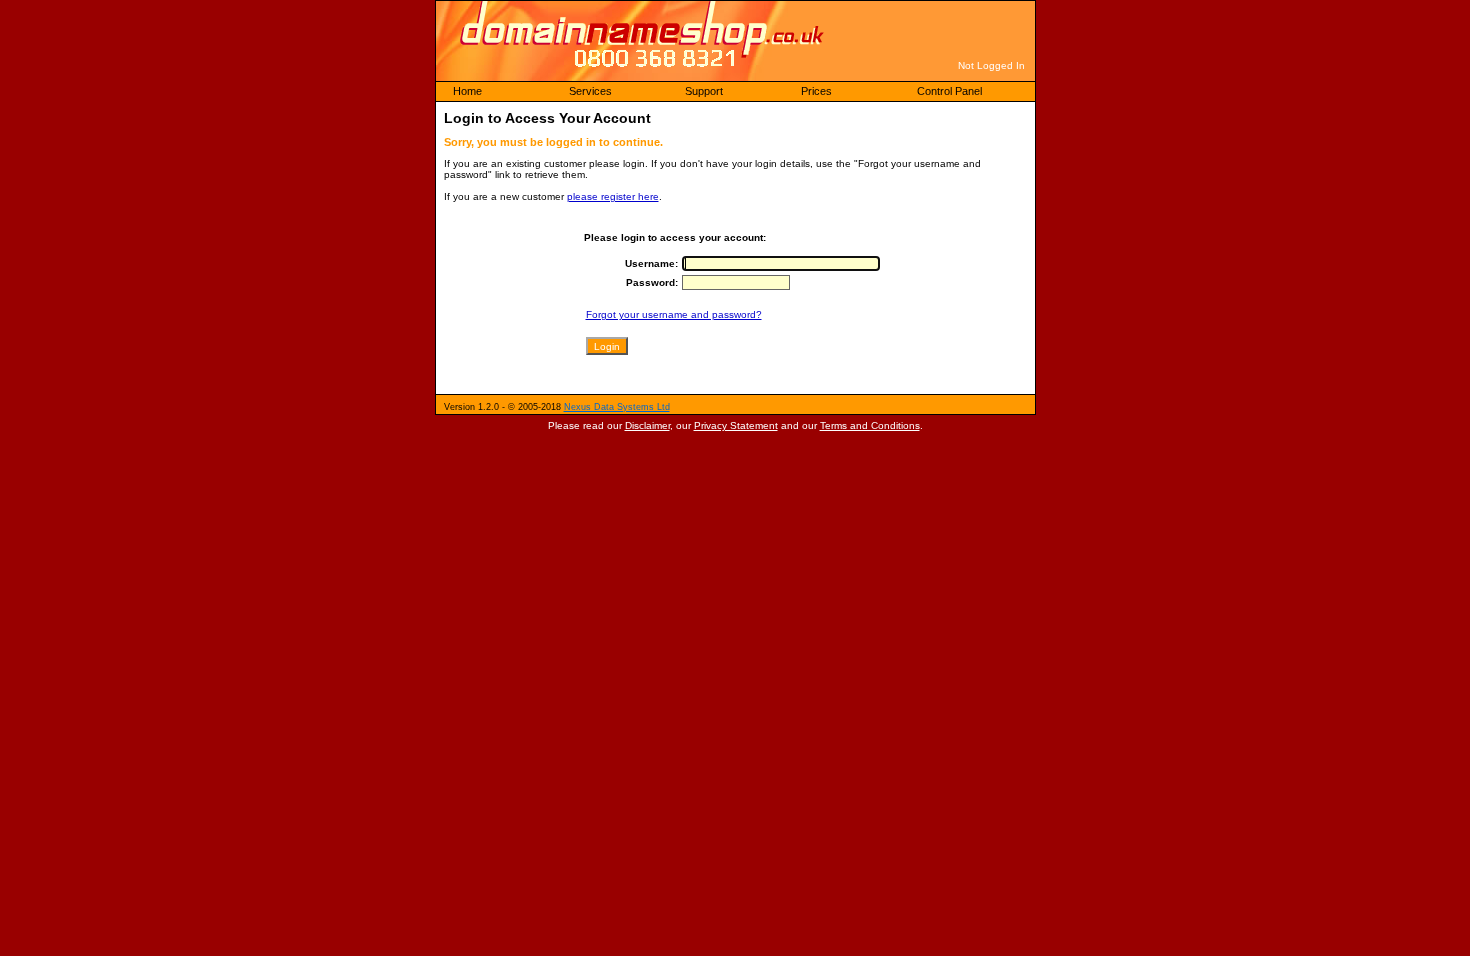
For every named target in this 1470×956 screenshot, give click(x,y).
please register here (613, 196)
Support (704, 91)
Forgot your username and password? (674, 314)
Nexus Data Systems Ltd (617, 407)
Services (590, 91)
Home (467, 91)
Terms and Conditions (870, 425)
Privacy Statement (736, 425)
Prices (816, 91)
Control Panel (949, 91)
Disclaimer (647, 425)
